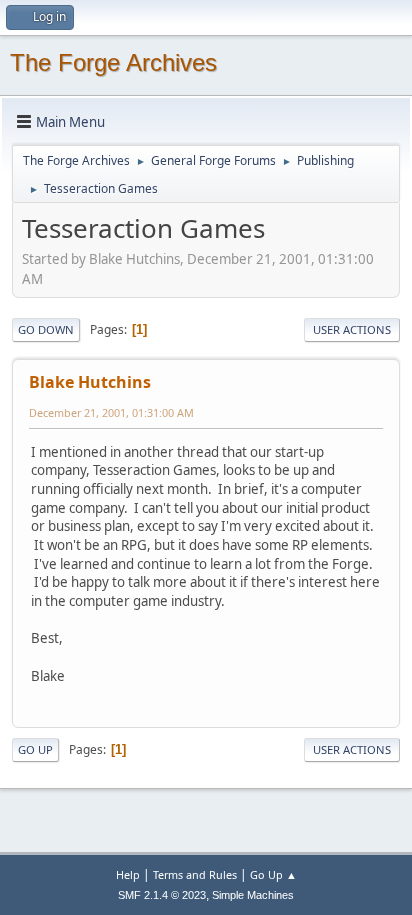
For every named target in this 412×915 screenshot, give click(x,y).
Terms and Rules (195, 874)
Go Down (46, 329)
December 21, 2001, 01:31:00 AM (111, 412)
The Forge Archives (113, 62)
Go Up (35, 749)
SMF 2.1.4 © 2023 (162, 895)
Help (128, 874)
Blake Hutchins (90, 382)
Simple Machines (253, 895)
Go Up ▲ (273, 874)
